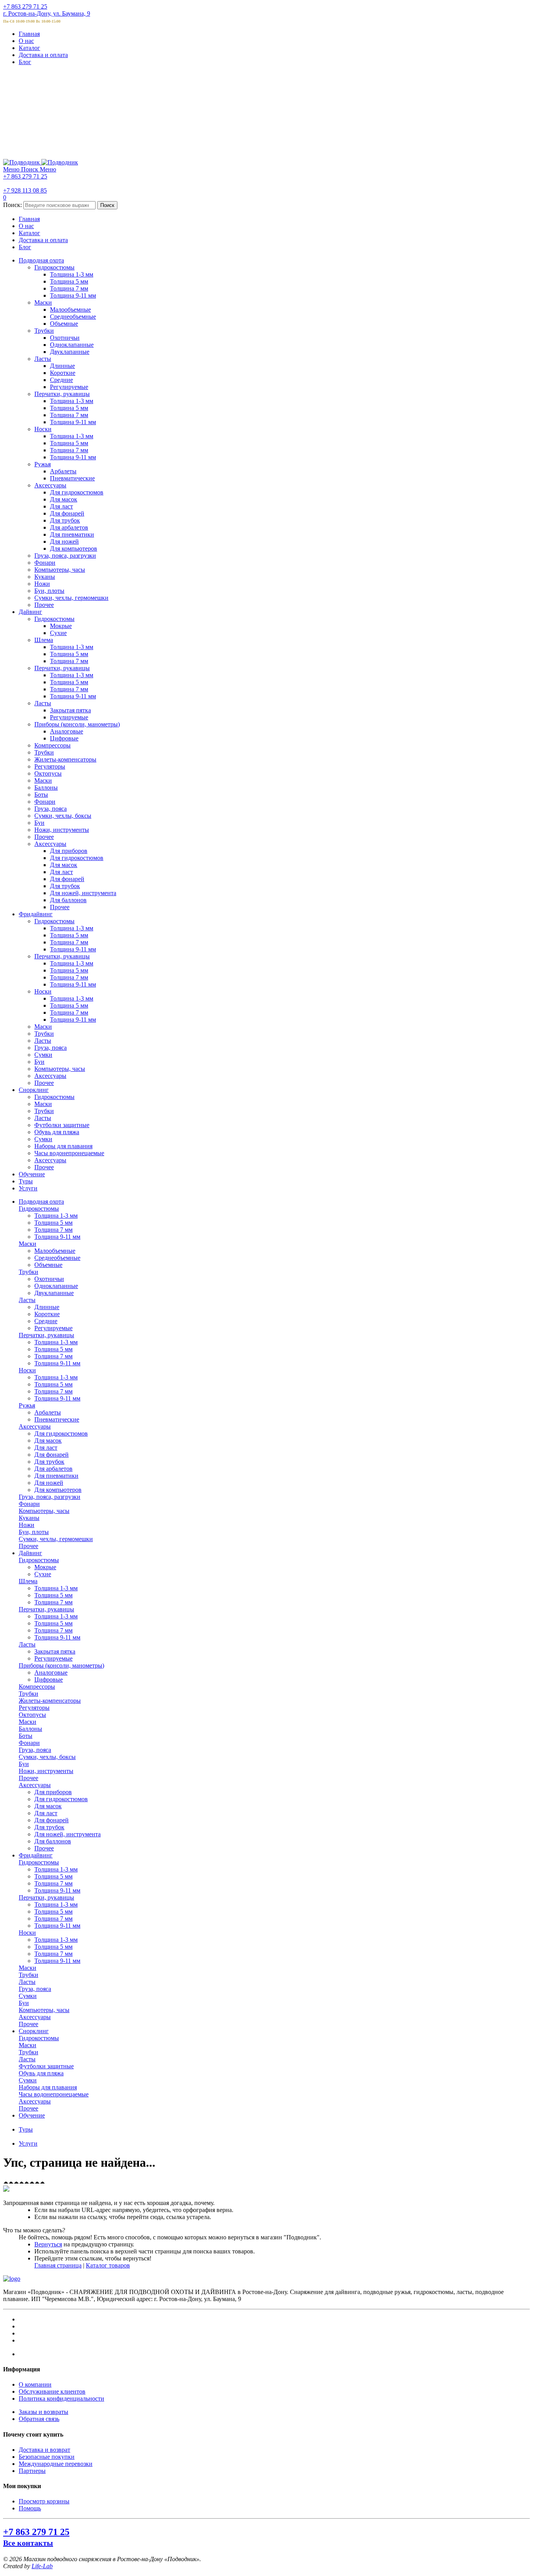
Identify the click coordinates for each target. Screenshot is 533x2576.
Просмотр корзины (44, 2501)
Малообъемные (55, 1251)
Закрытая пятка (55, 1651)
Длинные (47, 1307)
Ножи (27, 1525)
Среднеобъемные (57, 1258)
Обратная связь (39, 2419)
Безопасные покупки (47, 2457)
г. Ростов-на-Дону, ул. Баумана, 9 (47, 13)
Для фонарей (52, 1455)
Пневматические (57, 1419)
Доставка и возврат (44, 2450)
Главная (29, 34)
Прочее (28, 1546)
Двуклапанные (54, 1293)
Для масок (48, 1441)
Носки (27, 1370)
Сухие (43, 1574)
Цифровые (49, 1680)
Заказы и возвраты (44, 2412)
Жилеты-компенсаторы (50, 1701)
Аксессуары (35, 1426)
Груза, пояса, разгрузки (50, 1497)
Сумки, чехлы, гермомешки (56, 1539)
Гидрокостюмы (39, 1209)
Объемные (48, 1265)
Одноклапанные (56, 1286)
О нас (26, 41)
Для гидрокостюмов (61, 1433)
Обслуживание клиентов (52, 2391)
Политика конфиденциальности (61, 2398)
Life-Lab (42, 2566)
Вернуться (48, 2244)
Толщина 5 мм (53, 1223)
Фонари (29, 1504)
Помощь (30, 2508)
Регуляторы (34, 1708)
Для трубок (49, 1462)
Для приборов (53, 1792)
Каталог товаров (108, 2265)
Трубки (28, 1272)
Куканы (29, 1518)
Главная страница (58, 2265)
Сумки (28, 1996)
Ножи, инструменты (46, 1771)
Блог (25, 62)
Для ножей (49, 1483)
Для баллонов (53, 1841)
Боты (26, 1736)
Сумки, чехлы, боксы (47, 1757)
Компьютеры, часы (44, 1511)
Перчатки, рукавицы (46, 1335)
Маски (28, 1244)
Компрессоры (37, 1687)
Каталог (29, 48)
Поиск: (12, 205)
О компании (35, 2384)
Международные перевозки (56, 2464)
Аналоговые (51, 1672)
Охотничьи (49, 1279)
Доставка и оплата (43, 55)
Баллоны (30, 1729)
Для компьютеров (58, 1490)
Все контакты (28, 2543)
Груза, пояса (35, 1750)
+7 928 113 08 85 (25, 190)
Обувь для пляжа (41, 2073)
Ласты (27, 1300)
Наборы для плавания (48, 2087)
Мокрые (45, 1567)
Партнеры (32, 2471)
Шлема (28, 1581)
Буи (24, 1764)
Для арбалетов (53, 1469)
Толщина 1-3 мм (56, 1216)
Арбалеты (48, 1412)
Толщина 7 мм (53, 1230)
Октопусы (32, 1715)
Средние (46, 1321)
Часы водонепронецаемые (54, 2094)
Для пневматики (56, 1476)
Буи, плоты (34, 1532)
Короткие (47, 1314)
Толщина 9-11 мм (57, 1237)
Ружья (27, 1405)
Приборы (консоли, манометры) (61, 1665)
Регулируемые (53, 1328)
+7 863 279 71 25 (25, 6)
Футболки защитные (46, 2066)
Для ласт (46, 1448)
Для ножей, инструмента (68, 1834)
